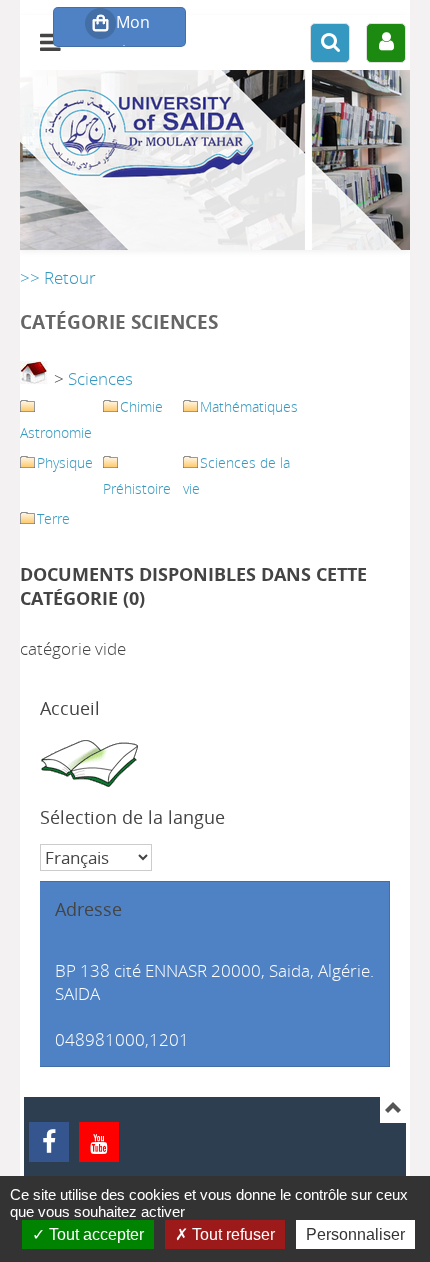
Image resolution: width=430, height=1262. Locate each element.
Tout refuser (231, 1234)
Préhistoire (137, 488)
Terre (53, 518)
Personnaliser (355, 1234)
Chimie (141, 406)
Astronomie (56, 432)
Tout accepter (94, 1234)
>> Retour (58, 277)
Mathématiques (249, 406)
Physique (65, 462)
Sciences (100, 378)
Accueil (70, 708)
